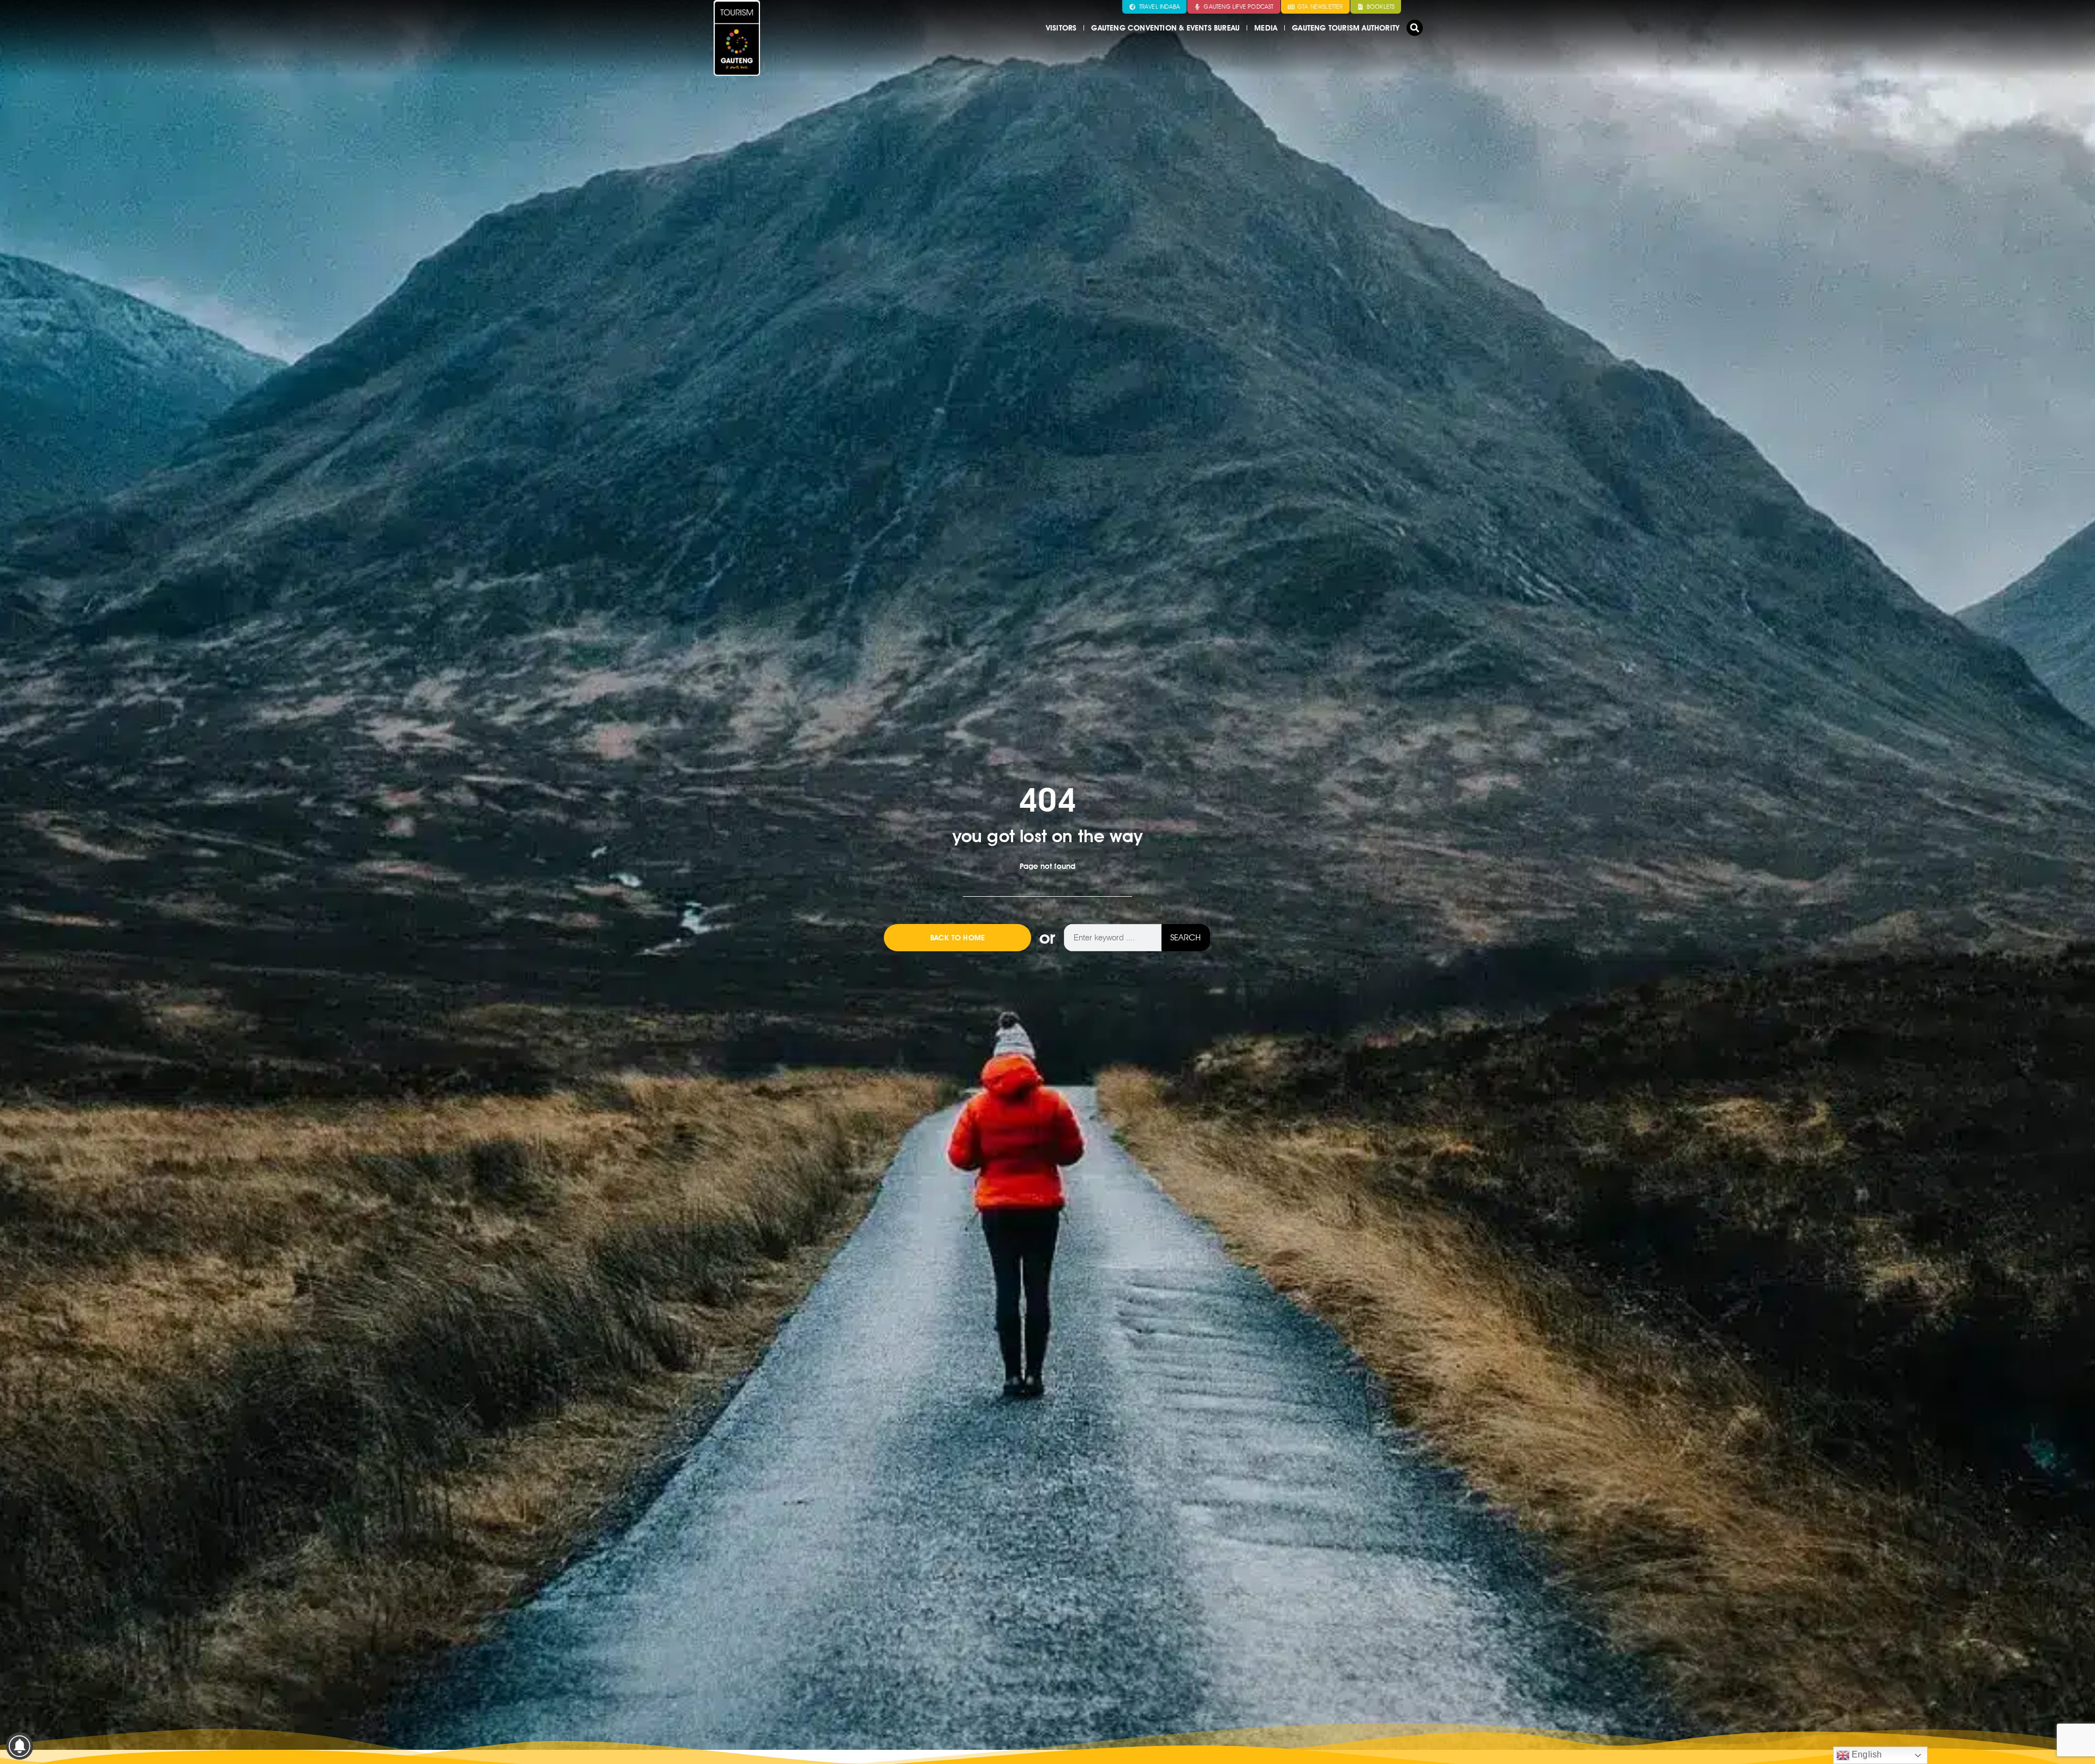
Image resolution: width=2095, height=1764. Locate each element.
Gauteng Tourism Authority (1346, 28)
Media (1266, 28)
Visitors (1061, 28)
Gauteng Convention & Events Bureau (1165, 28)
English (1866, 1754)
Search (1186, 937)
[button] (1415, 28)
